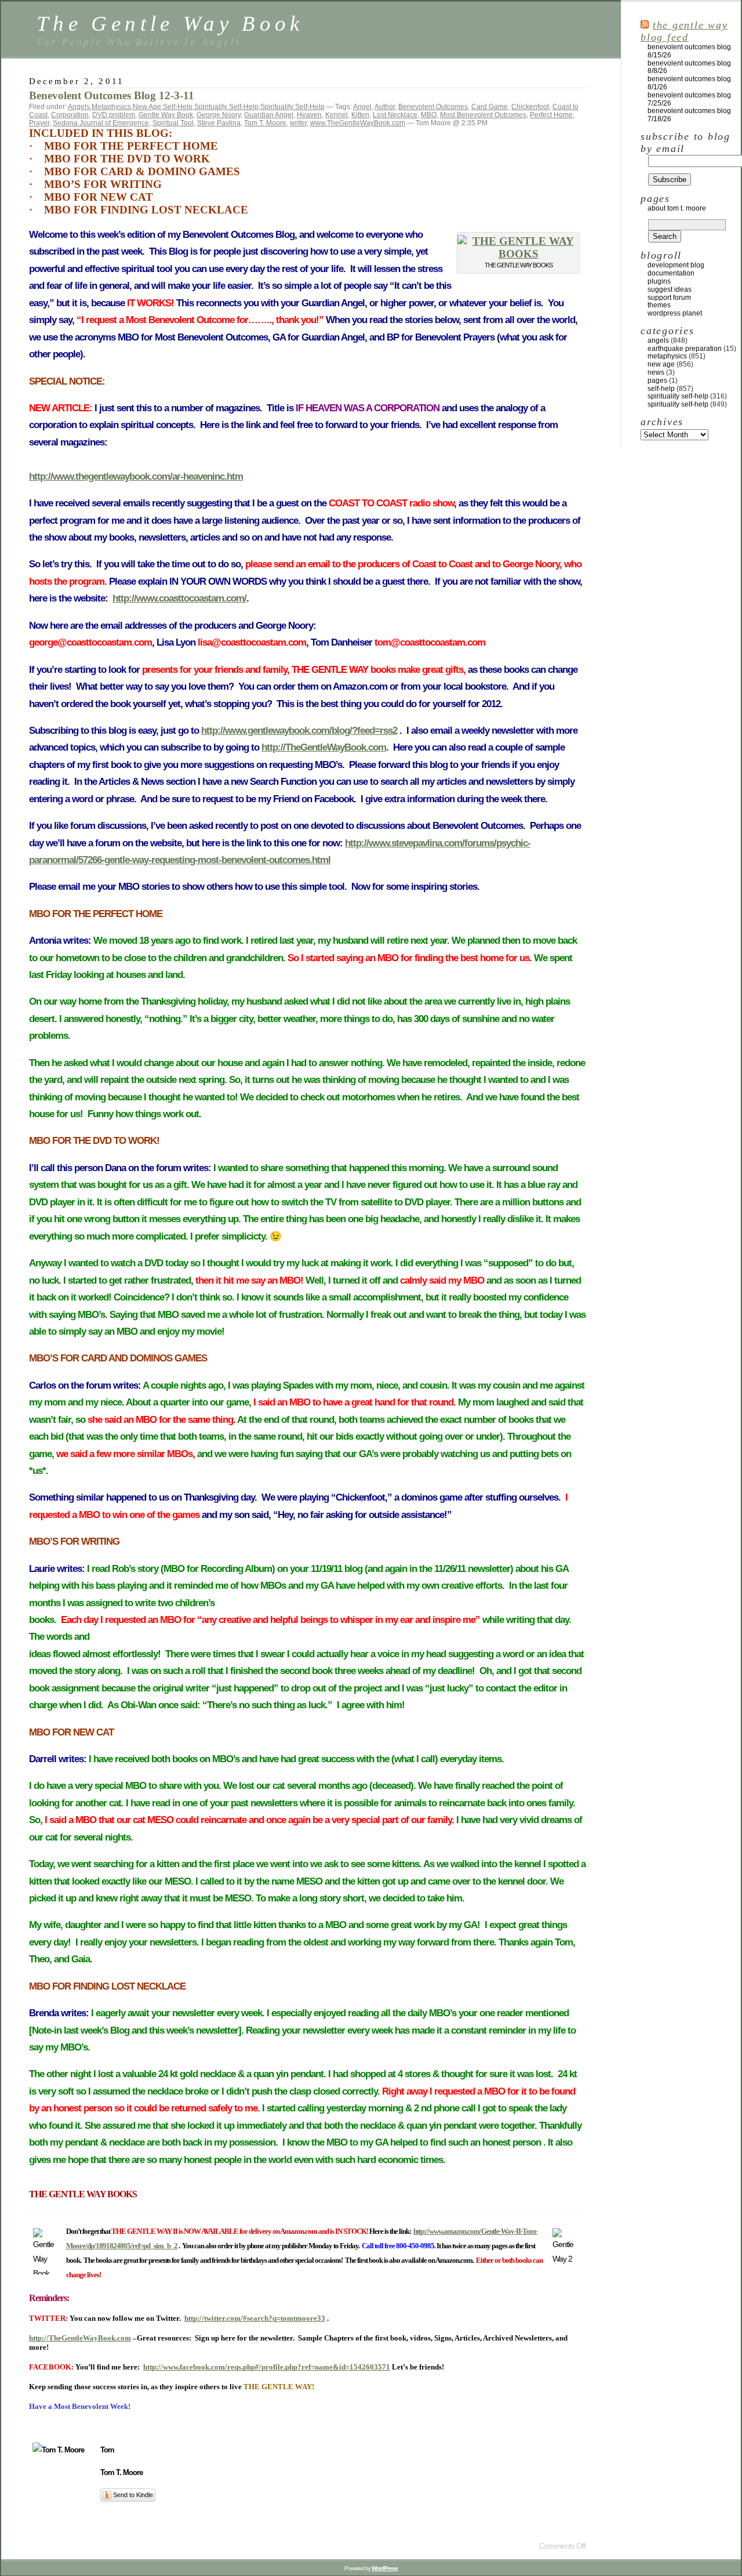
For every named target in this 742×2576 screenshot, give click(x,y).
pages (657, 381)
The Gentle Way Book (170, 23)
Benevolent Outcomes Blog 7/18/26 (689, 115)
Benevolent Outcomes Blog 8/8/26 (689, 67)
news (656, 372)
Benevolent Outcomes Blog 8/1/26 (689, 83)
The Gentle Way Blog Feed (684, 31)
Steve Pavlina (219, 123)
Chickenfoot (530, 107)
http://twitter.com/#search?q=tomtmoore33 (255, 2318)
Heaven (309, 115)
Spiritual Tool (173, 123)
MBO (429, 115)
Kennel (337, 115)
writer (298, 123)
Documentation (671, 273)
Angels (79, 107)
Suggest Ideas (670, 289)
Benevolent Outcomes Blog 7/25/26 (689, 99)
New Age (147, 107)
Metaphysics (111, 107)
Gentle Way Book (166, 115)
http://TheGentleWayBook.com (324, 747)
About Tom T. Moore (677, 208)
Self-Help (178, 107)
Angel (362, 107)
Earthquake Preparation (685, 349)
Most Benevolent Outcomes (483, 115)
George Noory (219, 115)
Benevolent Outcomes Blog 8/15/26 (689, 51)
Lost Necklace (395, 115)
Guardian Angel (269, 115)
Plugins (659, 281)
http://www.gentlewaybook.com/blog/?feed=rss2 (299, 731)
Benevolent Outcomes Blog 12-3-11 (112, 95)
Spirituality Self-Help (226, 107)
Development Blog (676, 265)
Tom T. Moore (265, 123)
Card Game (490, 107)
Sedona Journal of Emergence (101, 123)
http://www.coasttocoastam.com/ (179, 598)
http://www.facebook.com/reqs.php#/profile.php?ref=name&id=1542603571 (267, 2367)
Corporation (70, 115)
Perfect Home (551, 115)
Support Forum (669, 298)
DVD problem (114, 115)
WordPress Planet (675, 313)
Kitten (360, 115)
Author (385, 107)
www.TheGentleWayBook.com (358, 123)
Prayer (39, 123)
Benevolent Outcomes (433, 107)
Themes (659, 305)
